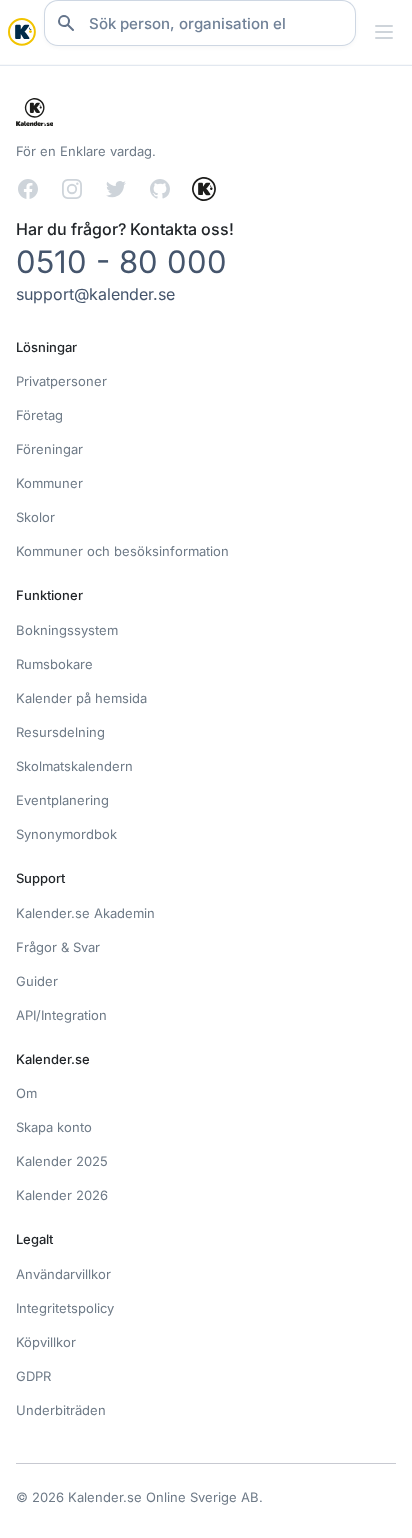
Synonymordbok (66, 834)
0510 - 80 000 (121, 261)
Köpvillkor (46, 1342)
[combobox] (200, 23)
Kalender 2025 (62, 1161)
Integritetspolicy (65, 1308)
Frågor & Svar (58, 947)
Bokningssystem (67, 630)
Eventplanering (62, 800)
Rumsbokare (54, 664)
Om (26, 1093)
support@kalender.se (95, 294)
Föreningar (49, 449)
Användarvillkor (63, 1274)
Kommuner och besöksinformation (122, 551)
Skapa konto (54, 1127)
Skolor (35, 517)
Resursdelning (60, 732)
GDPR (33, 1376)
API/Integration (61, 1015)
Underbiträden (61, 1410)
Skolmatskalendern (74, 766)
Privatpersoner (61, 381)
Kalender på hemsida (81, 698)
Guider (37, 981)
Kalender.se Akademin (85, 913)
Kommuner (49, 483)
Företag (39, 415)
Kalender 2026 (62, 1195)
